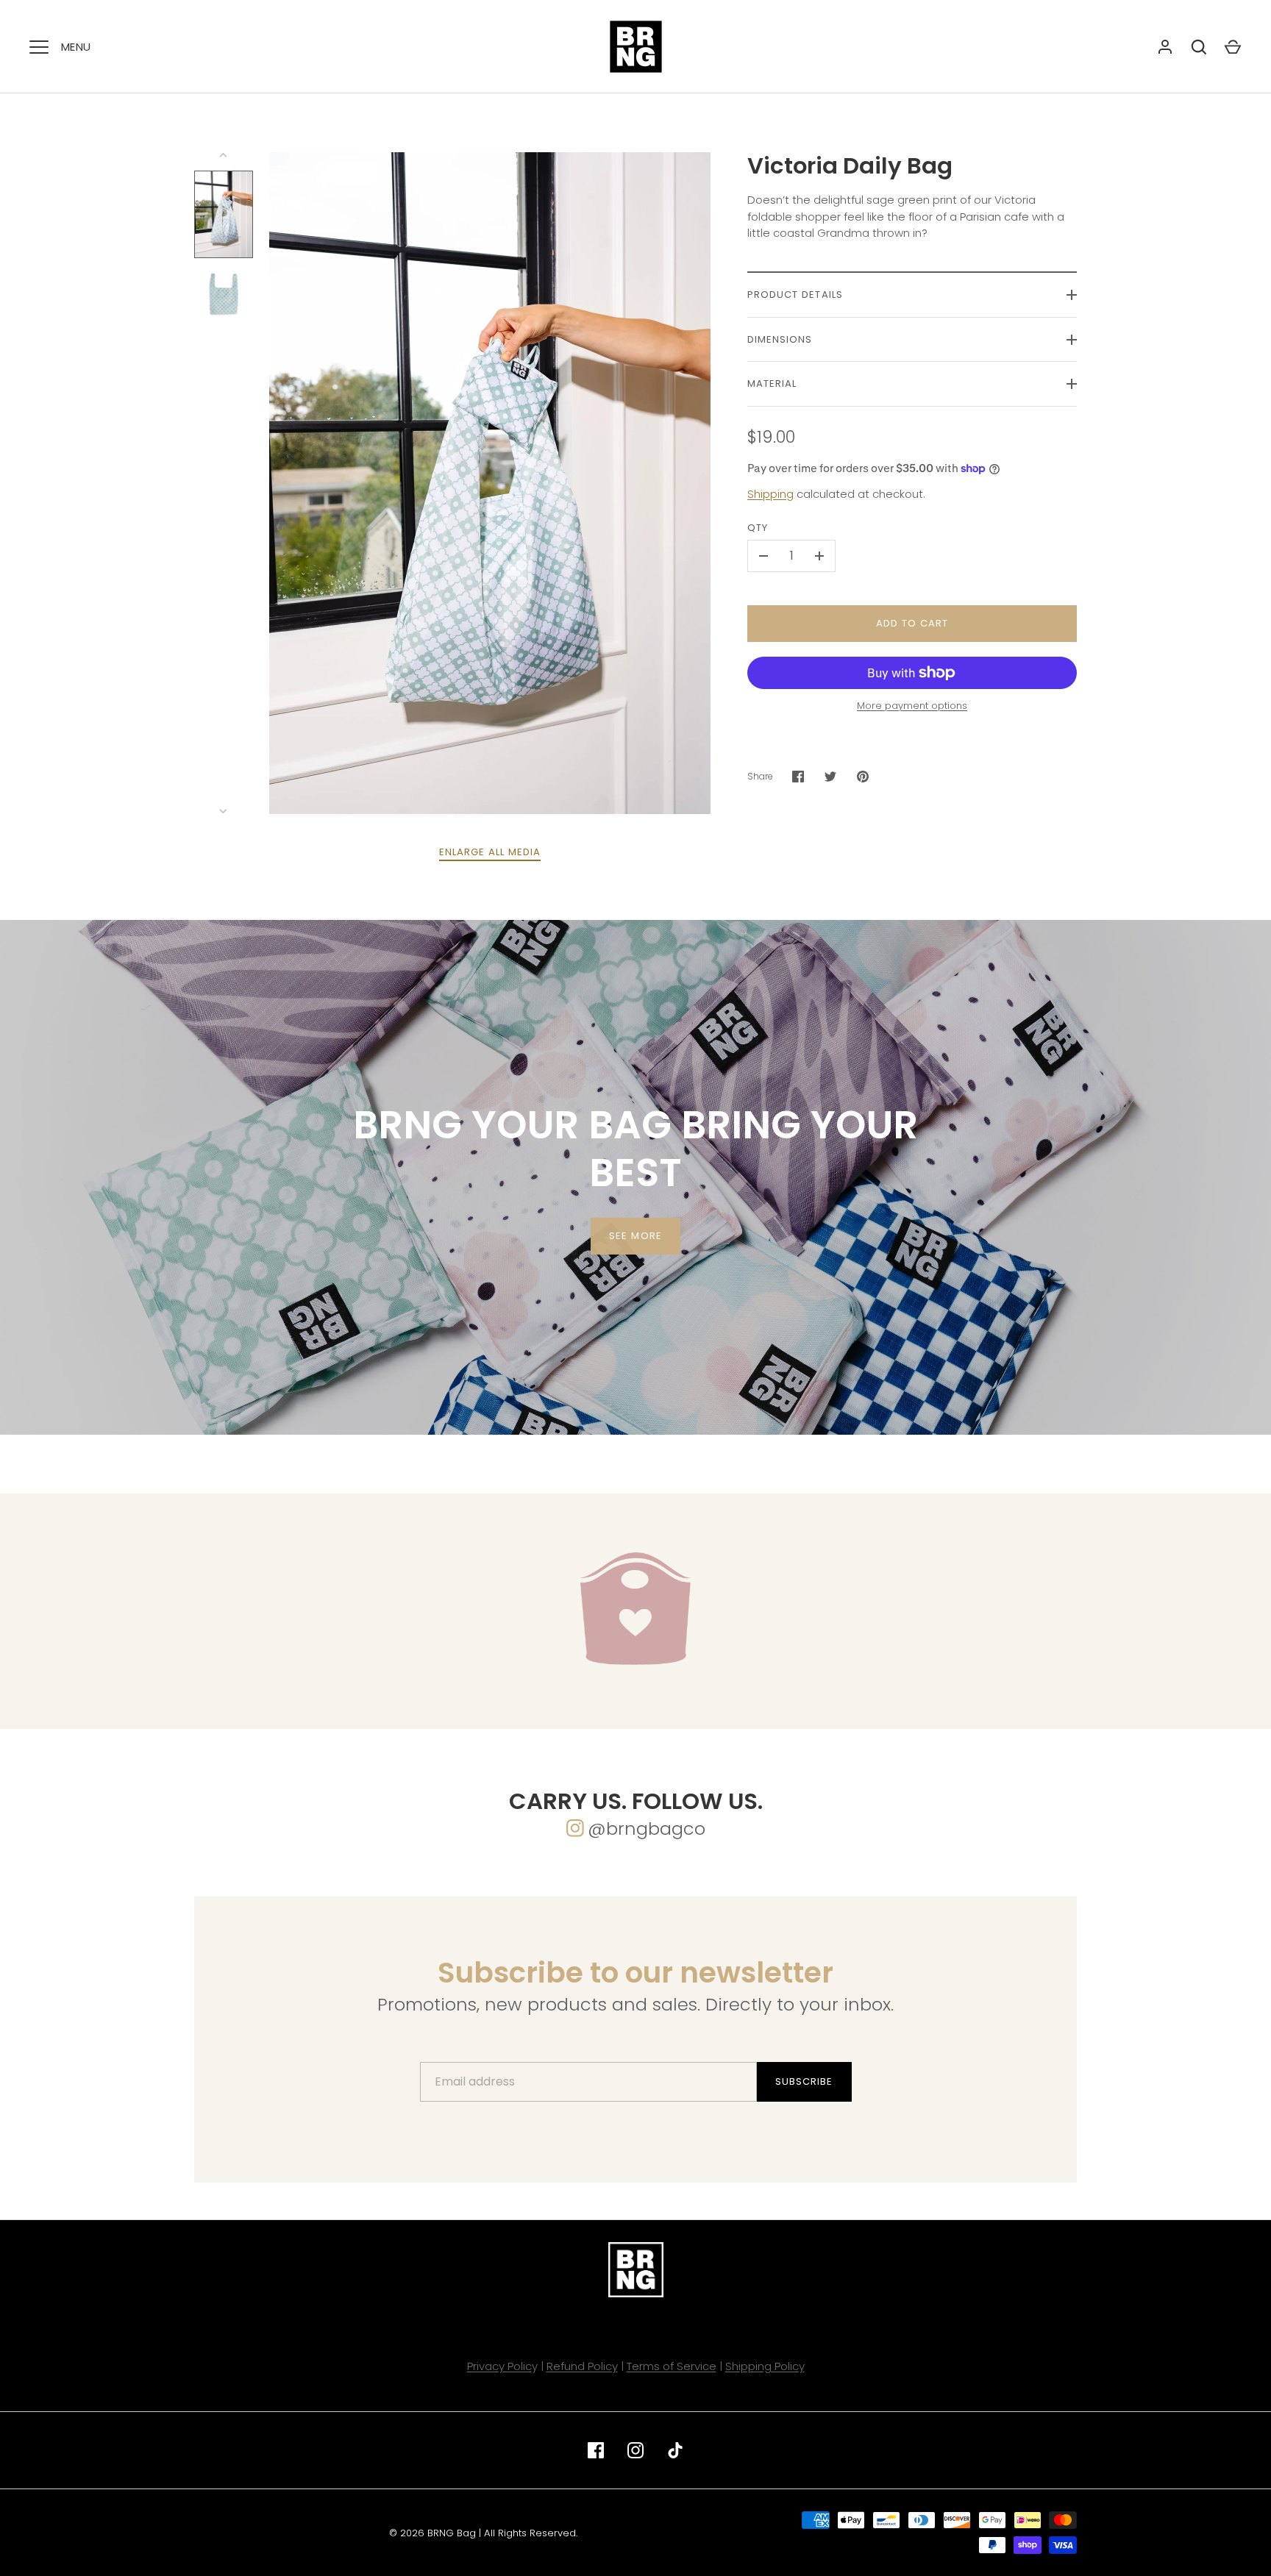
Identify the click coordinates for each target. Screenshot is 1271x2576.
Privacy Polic (499, 2366)
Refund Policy (582, 2366)
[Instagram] (635, 2450)
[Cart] (1233, 47)
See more (635, 1235)
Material (772, 383)
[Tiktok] (675, 2450)
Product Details (795, 295)
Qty (758, 528)
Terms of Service (672, 2366)
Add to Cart (912, 623)
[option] (635, 1177)
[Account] (1165, 47)
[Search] (1199, 47)
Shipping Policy (765, 2366)
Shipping (770, 494)
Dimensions (780, 339)
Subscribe (804, 2081)
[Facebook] (596, 2450)
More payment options (912, 706)
